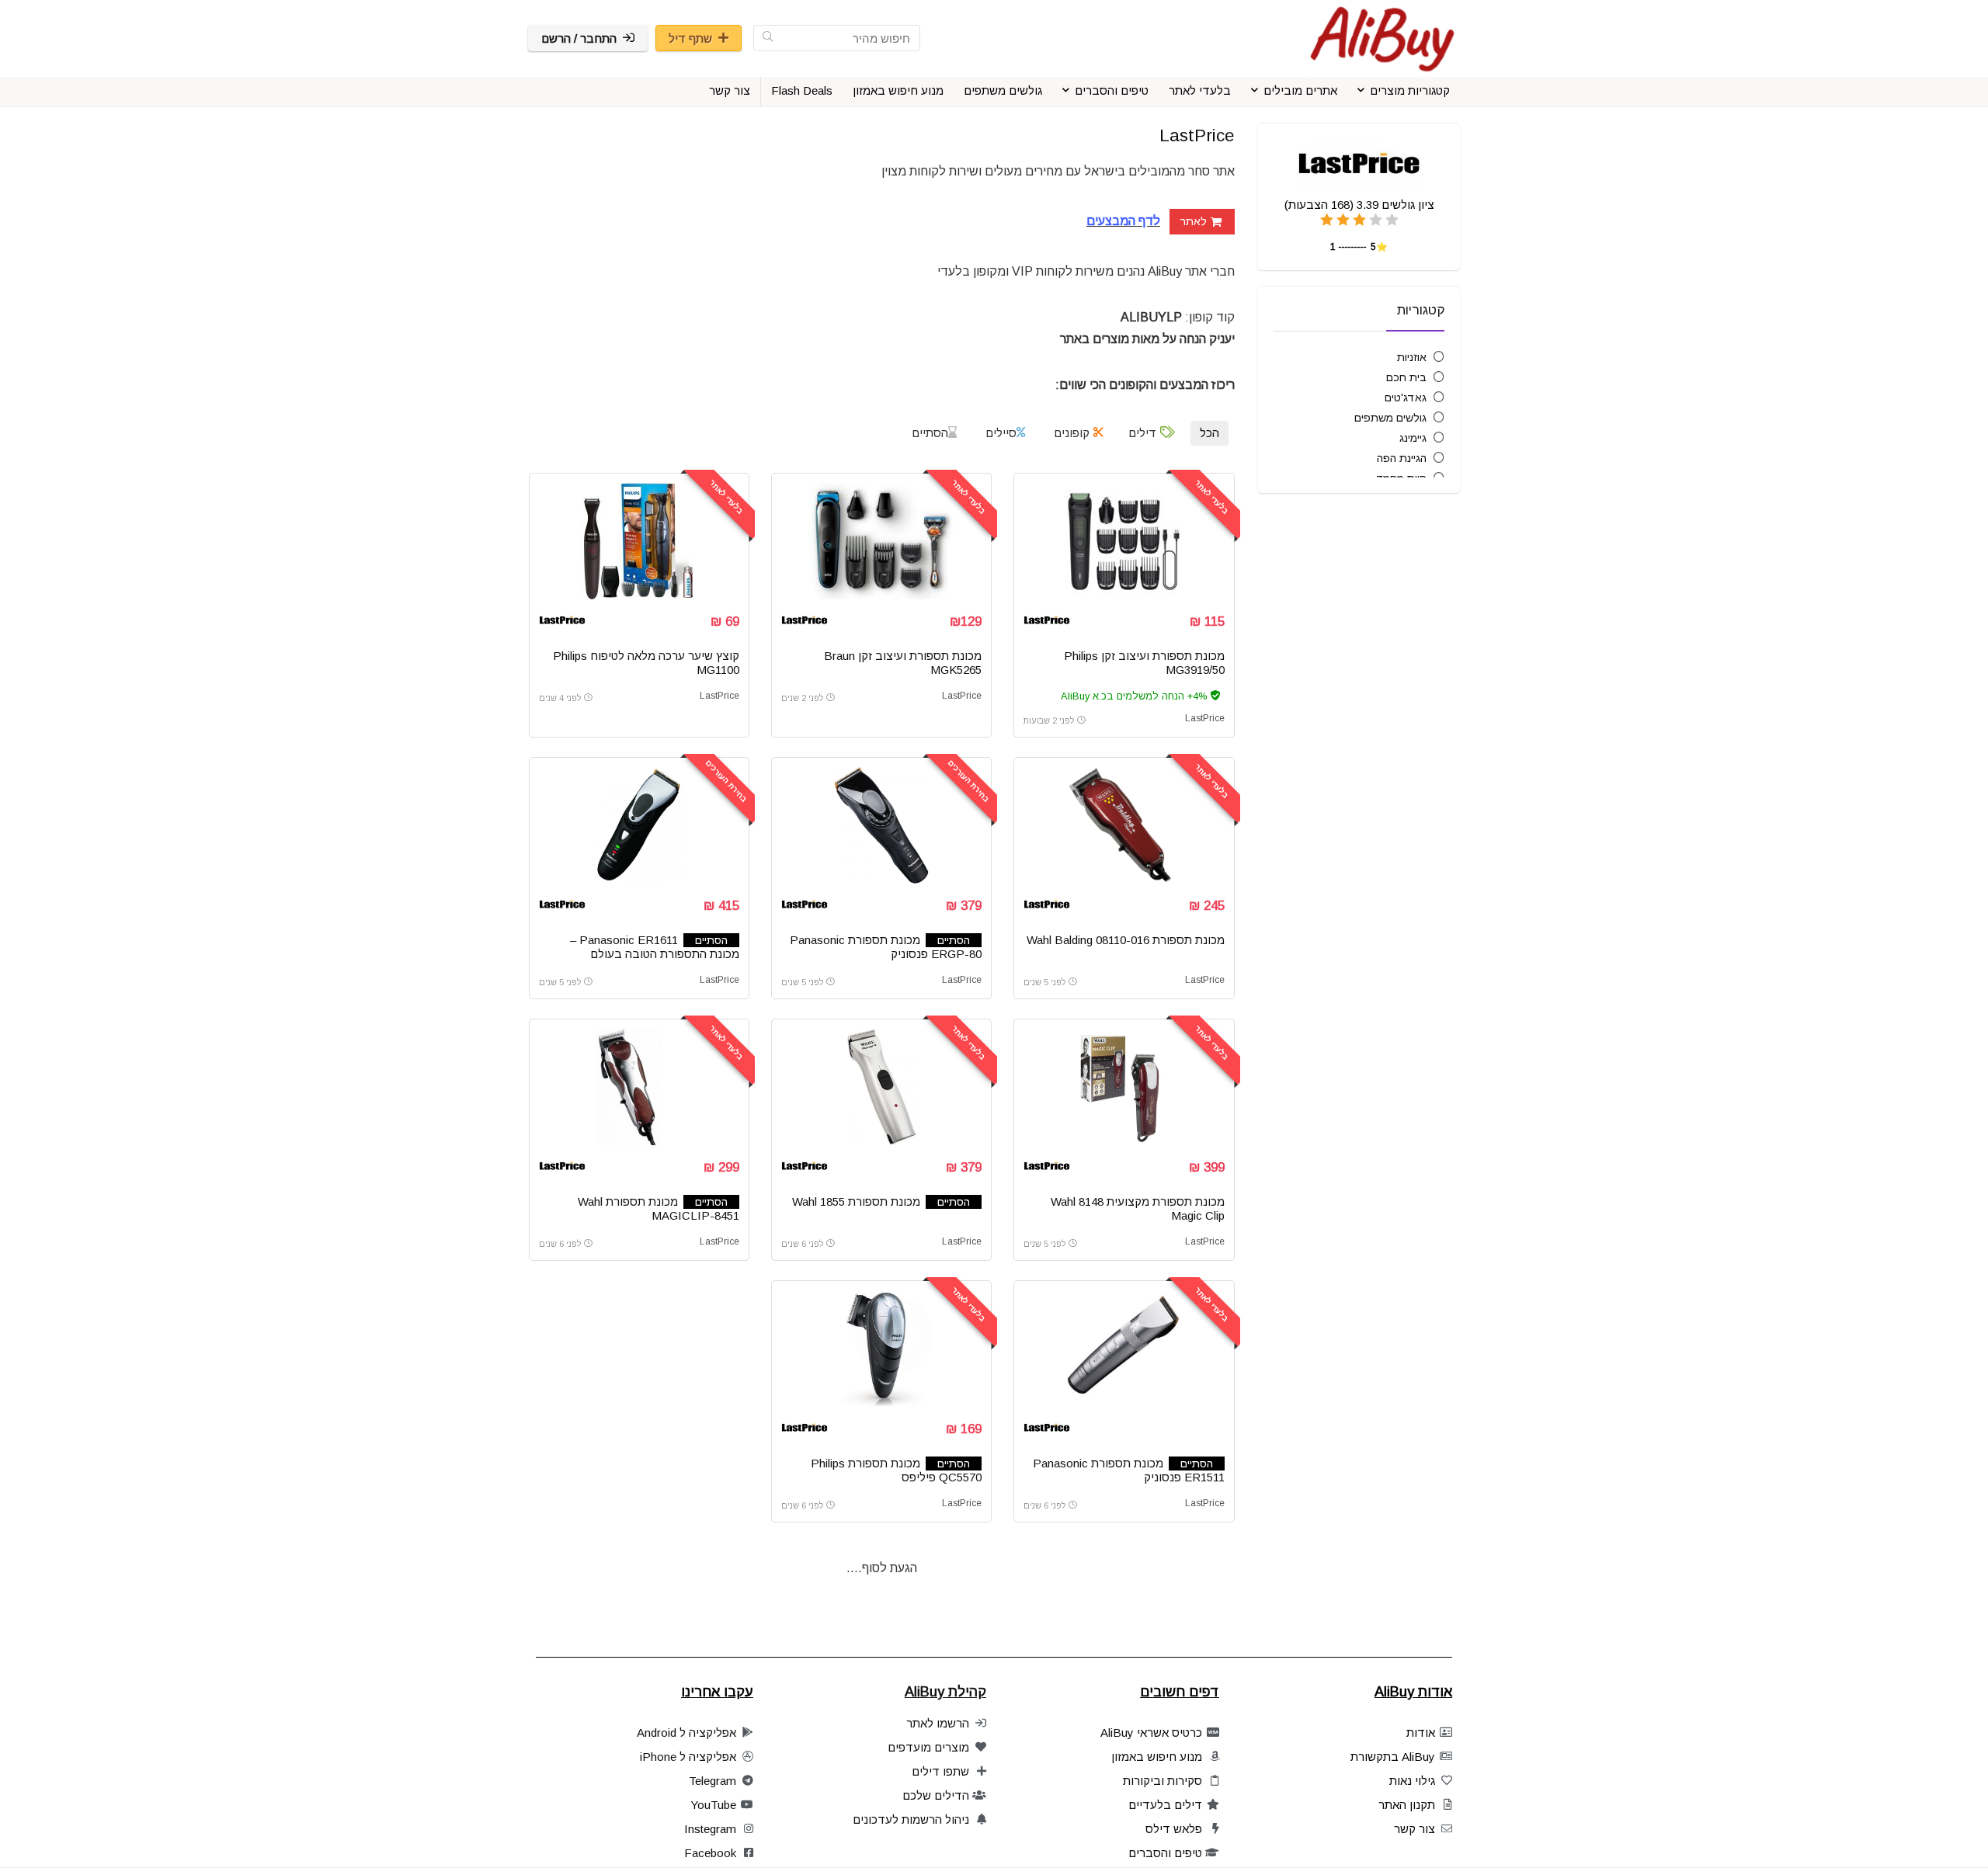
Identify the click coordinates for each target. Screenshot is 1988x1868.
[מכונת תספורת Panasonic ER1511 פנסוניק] (1124, 1349)
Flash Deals (802, 90)
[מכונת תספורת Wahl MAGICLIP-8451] (639, 1087)
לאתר (1193, 221)
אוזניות (1412, 357)
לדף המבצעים (1123, 221)
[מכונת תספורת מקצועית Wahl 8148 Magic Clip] (1124, 1087)
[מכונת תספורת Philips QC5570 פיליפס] (881, 1349)
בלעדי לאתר (1200, 90)
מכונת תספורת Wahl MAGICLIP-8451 (659, 1208)
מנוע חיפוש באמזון (898, 90)
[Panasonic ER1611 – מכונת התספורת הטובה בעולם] (639, 825)
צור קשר (730, 90)
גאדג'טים (1406, 398)
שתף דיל (690, 38)
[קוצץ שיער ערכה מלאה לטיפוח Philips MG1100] (639, 541)
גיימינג (1413, 438)
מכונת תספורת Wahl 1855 (856, 1201)
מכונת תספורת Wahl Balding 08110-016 (1126, 940)
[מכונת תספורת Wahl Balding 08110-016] (1124, 825)
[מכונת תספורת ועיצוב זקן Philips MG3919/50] (1124, 541)
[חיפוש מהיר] (768, 38)
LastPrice (1205, 718)
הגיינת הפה (1402, 458)
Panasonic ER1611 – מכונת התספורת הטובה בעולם (655, 947)
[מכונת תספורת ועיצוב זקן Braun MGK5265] (881, 541)
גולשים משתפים (1003, 90)
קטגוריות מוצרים (1410, 90)
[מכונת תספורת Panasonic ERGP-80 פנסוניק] (881, 825)
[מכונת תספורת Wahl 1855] (881, 1087)
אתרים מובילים (1300, 90)
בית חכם (1406, 377)
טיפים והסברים (1112, 90)
